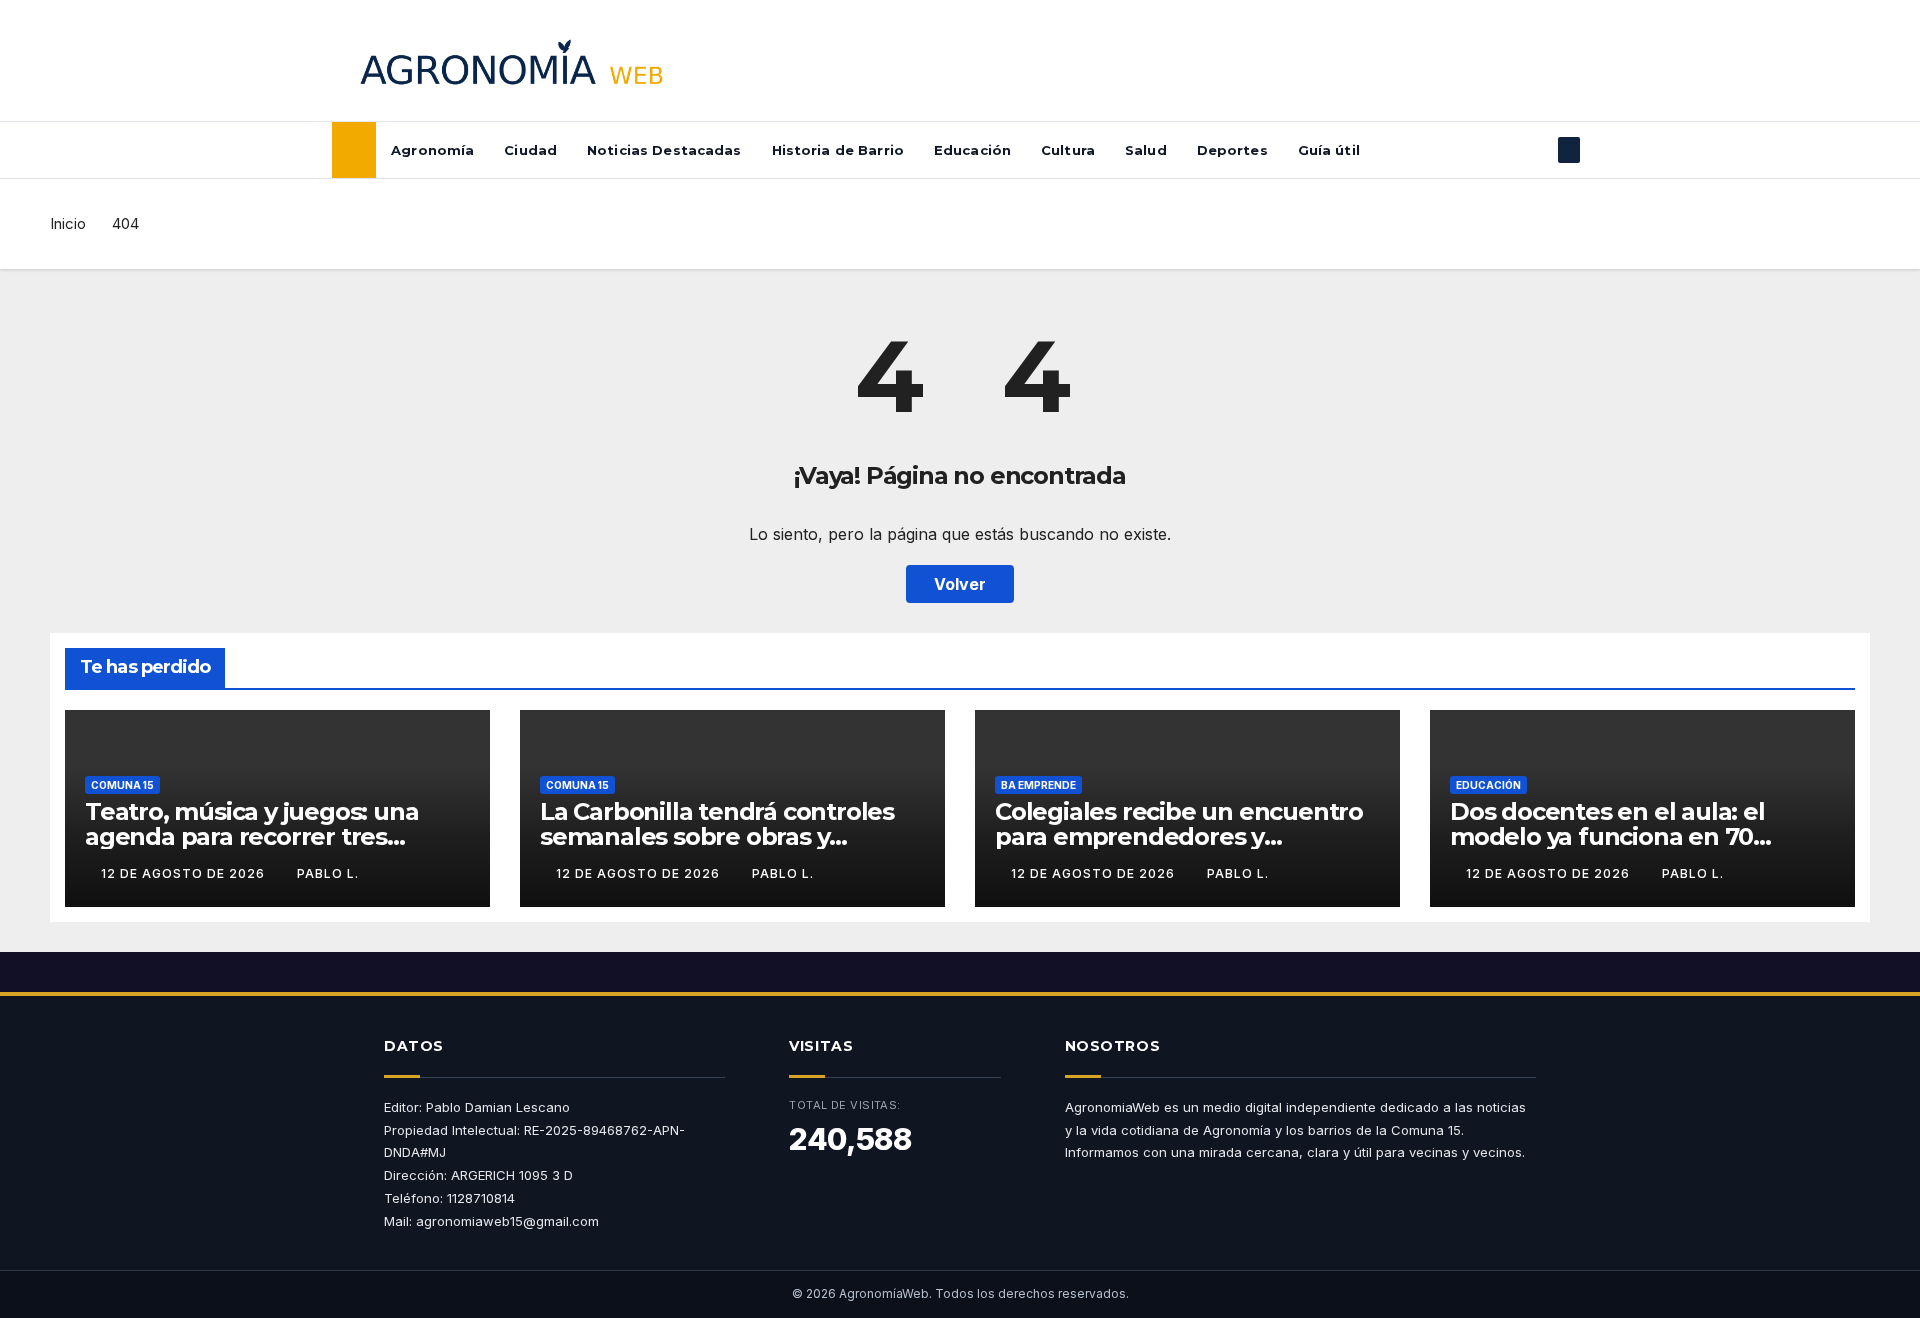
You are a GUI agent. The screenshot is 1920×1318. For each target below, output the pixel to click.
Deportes (1232, 150)
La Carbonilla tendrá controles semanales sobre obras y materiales (717, 836)
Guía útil (1329, 150)
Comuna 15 (122, 785)
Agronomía (432, 150)
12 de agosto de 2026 (185, 873)
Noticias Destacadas (664, 150)
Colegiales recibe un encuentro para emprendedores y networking (1179, 836)
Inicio (68, 223)
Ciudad (530, 150)
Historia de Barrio (838, 150)
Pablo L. (328, 873)
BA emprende (1038, 785)
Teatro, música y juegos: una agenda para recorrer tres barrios (251, 836)
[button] (1536, 150)
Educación (972, 150)
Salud (1146, 150)
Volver (960, 584)
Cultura (1068, 150)
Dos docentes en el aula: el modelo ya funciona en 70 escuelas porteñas (1607, 836)
